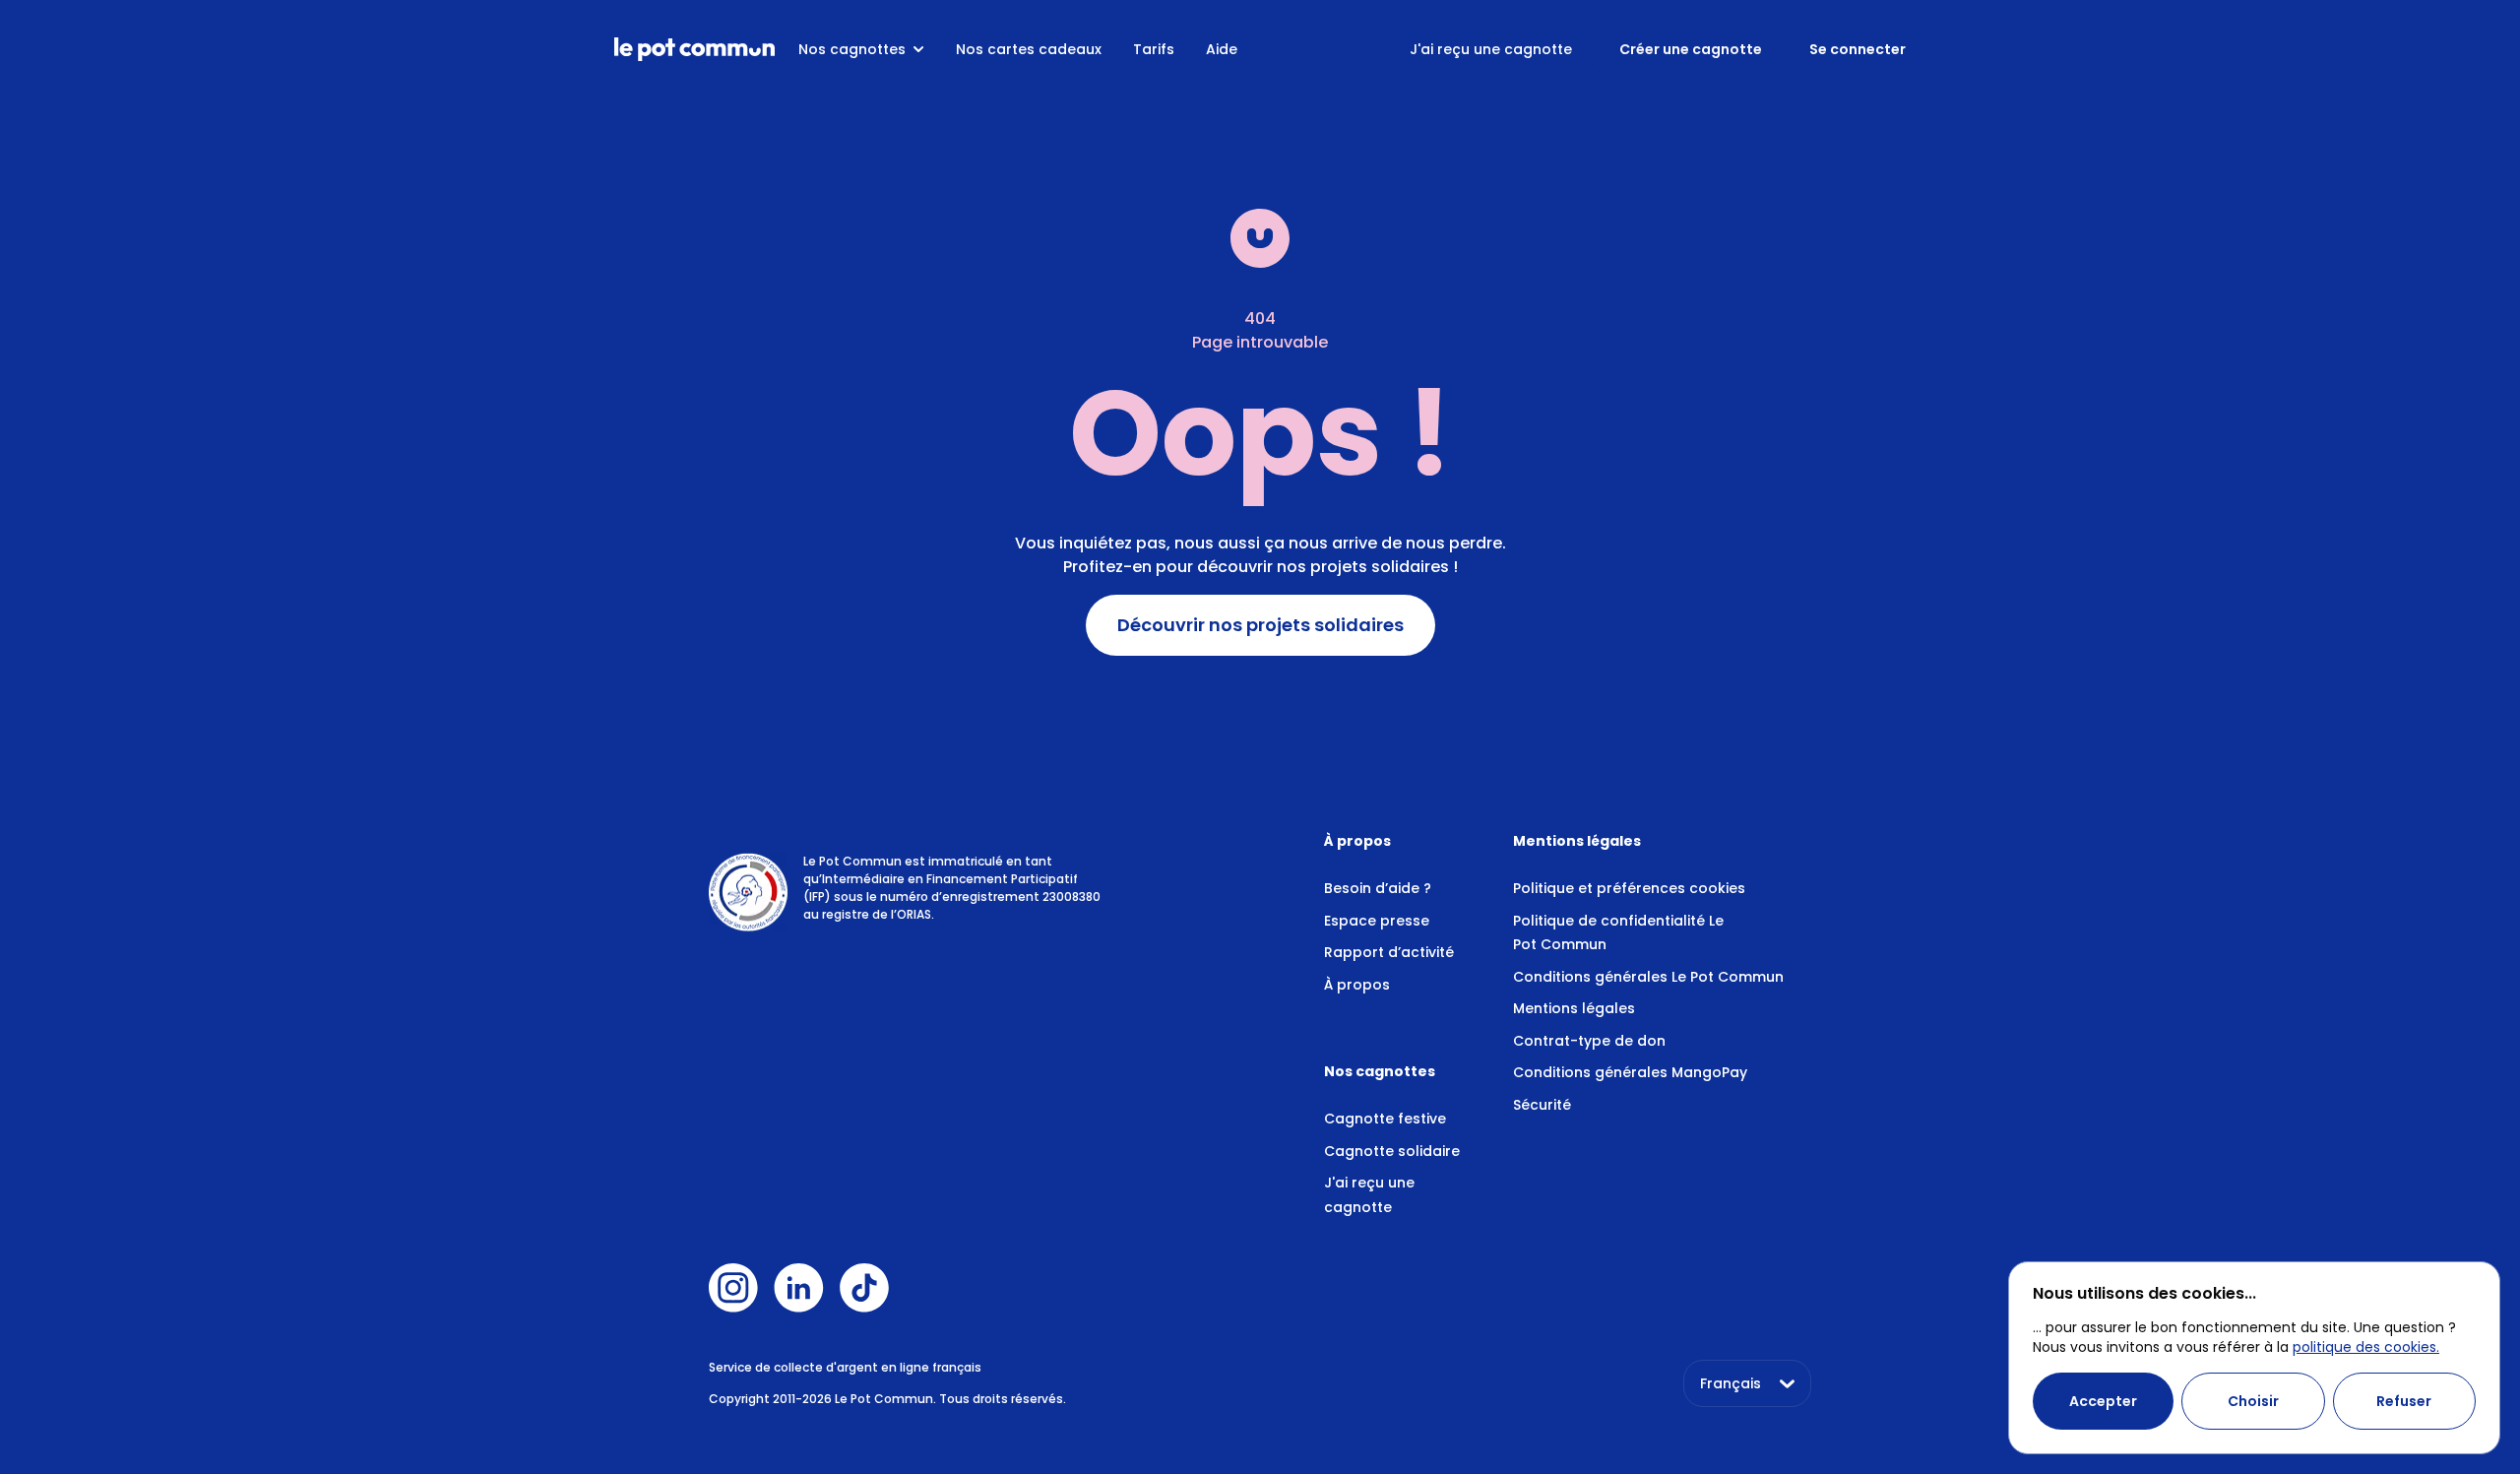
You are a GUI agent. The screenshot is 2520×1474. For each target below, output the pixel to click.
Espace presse (1377, 921)
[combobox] (1747, 1383)
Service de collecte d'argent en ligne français (845, 1367)
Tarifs (1154, 49)
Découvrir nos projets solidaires (1260, 625)
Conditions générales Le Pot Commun (1648, 977)
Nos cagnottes (852, 49)
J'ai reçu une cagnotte (1491, 49)
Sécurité (1542, 1105)
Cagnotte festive (1385, 1119)
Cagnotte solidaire (1392, 1151)
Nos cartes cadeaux (1029, 49)
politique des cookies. (2366, 1347)
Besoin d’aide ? (1378, 888)
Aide (1222, 49)
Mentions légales (1574, 1008)
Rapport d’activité (1389, 952)
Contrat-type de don (1589, 1041)
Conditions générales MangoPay (1630, 1072)
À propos (1357, 985)
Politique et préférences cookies (1629, 888)
